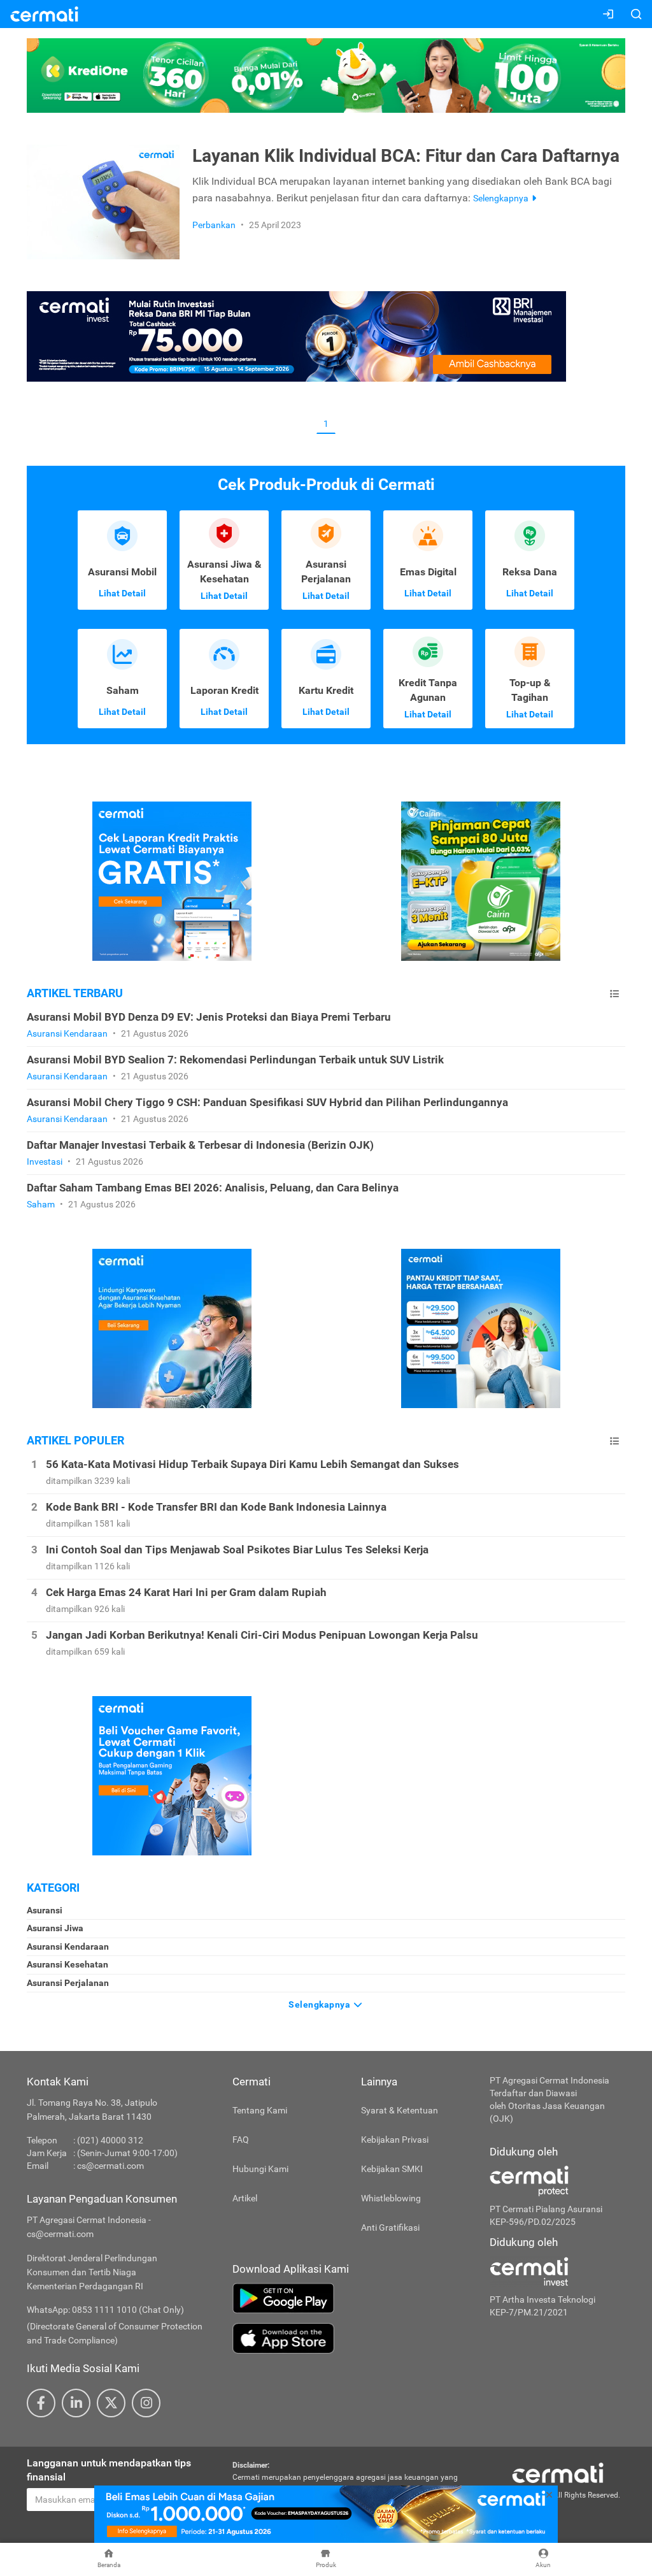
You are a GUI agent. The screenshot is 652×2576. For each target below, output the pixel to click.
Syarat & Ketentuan (400, 2110)
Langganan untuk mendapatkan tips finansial (109, 2470)
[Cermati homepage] (558, 2472)
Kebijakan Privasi (395, 2140)
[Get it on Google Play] (351, 2298)
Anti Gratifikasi (390, 2227)
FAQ (241, 2140)
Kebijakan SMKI (392, 2169)
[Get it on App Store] (351, 2338)
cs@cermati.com (110, 2166)
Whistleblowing (391, 2198)
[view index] (614, 994)
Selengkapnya (321, 2004)
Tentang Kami (260, 2110)
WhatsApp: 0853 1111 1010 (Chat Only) (105, 2310)
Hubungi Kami (260, 2169)
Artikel (245, 2198)
